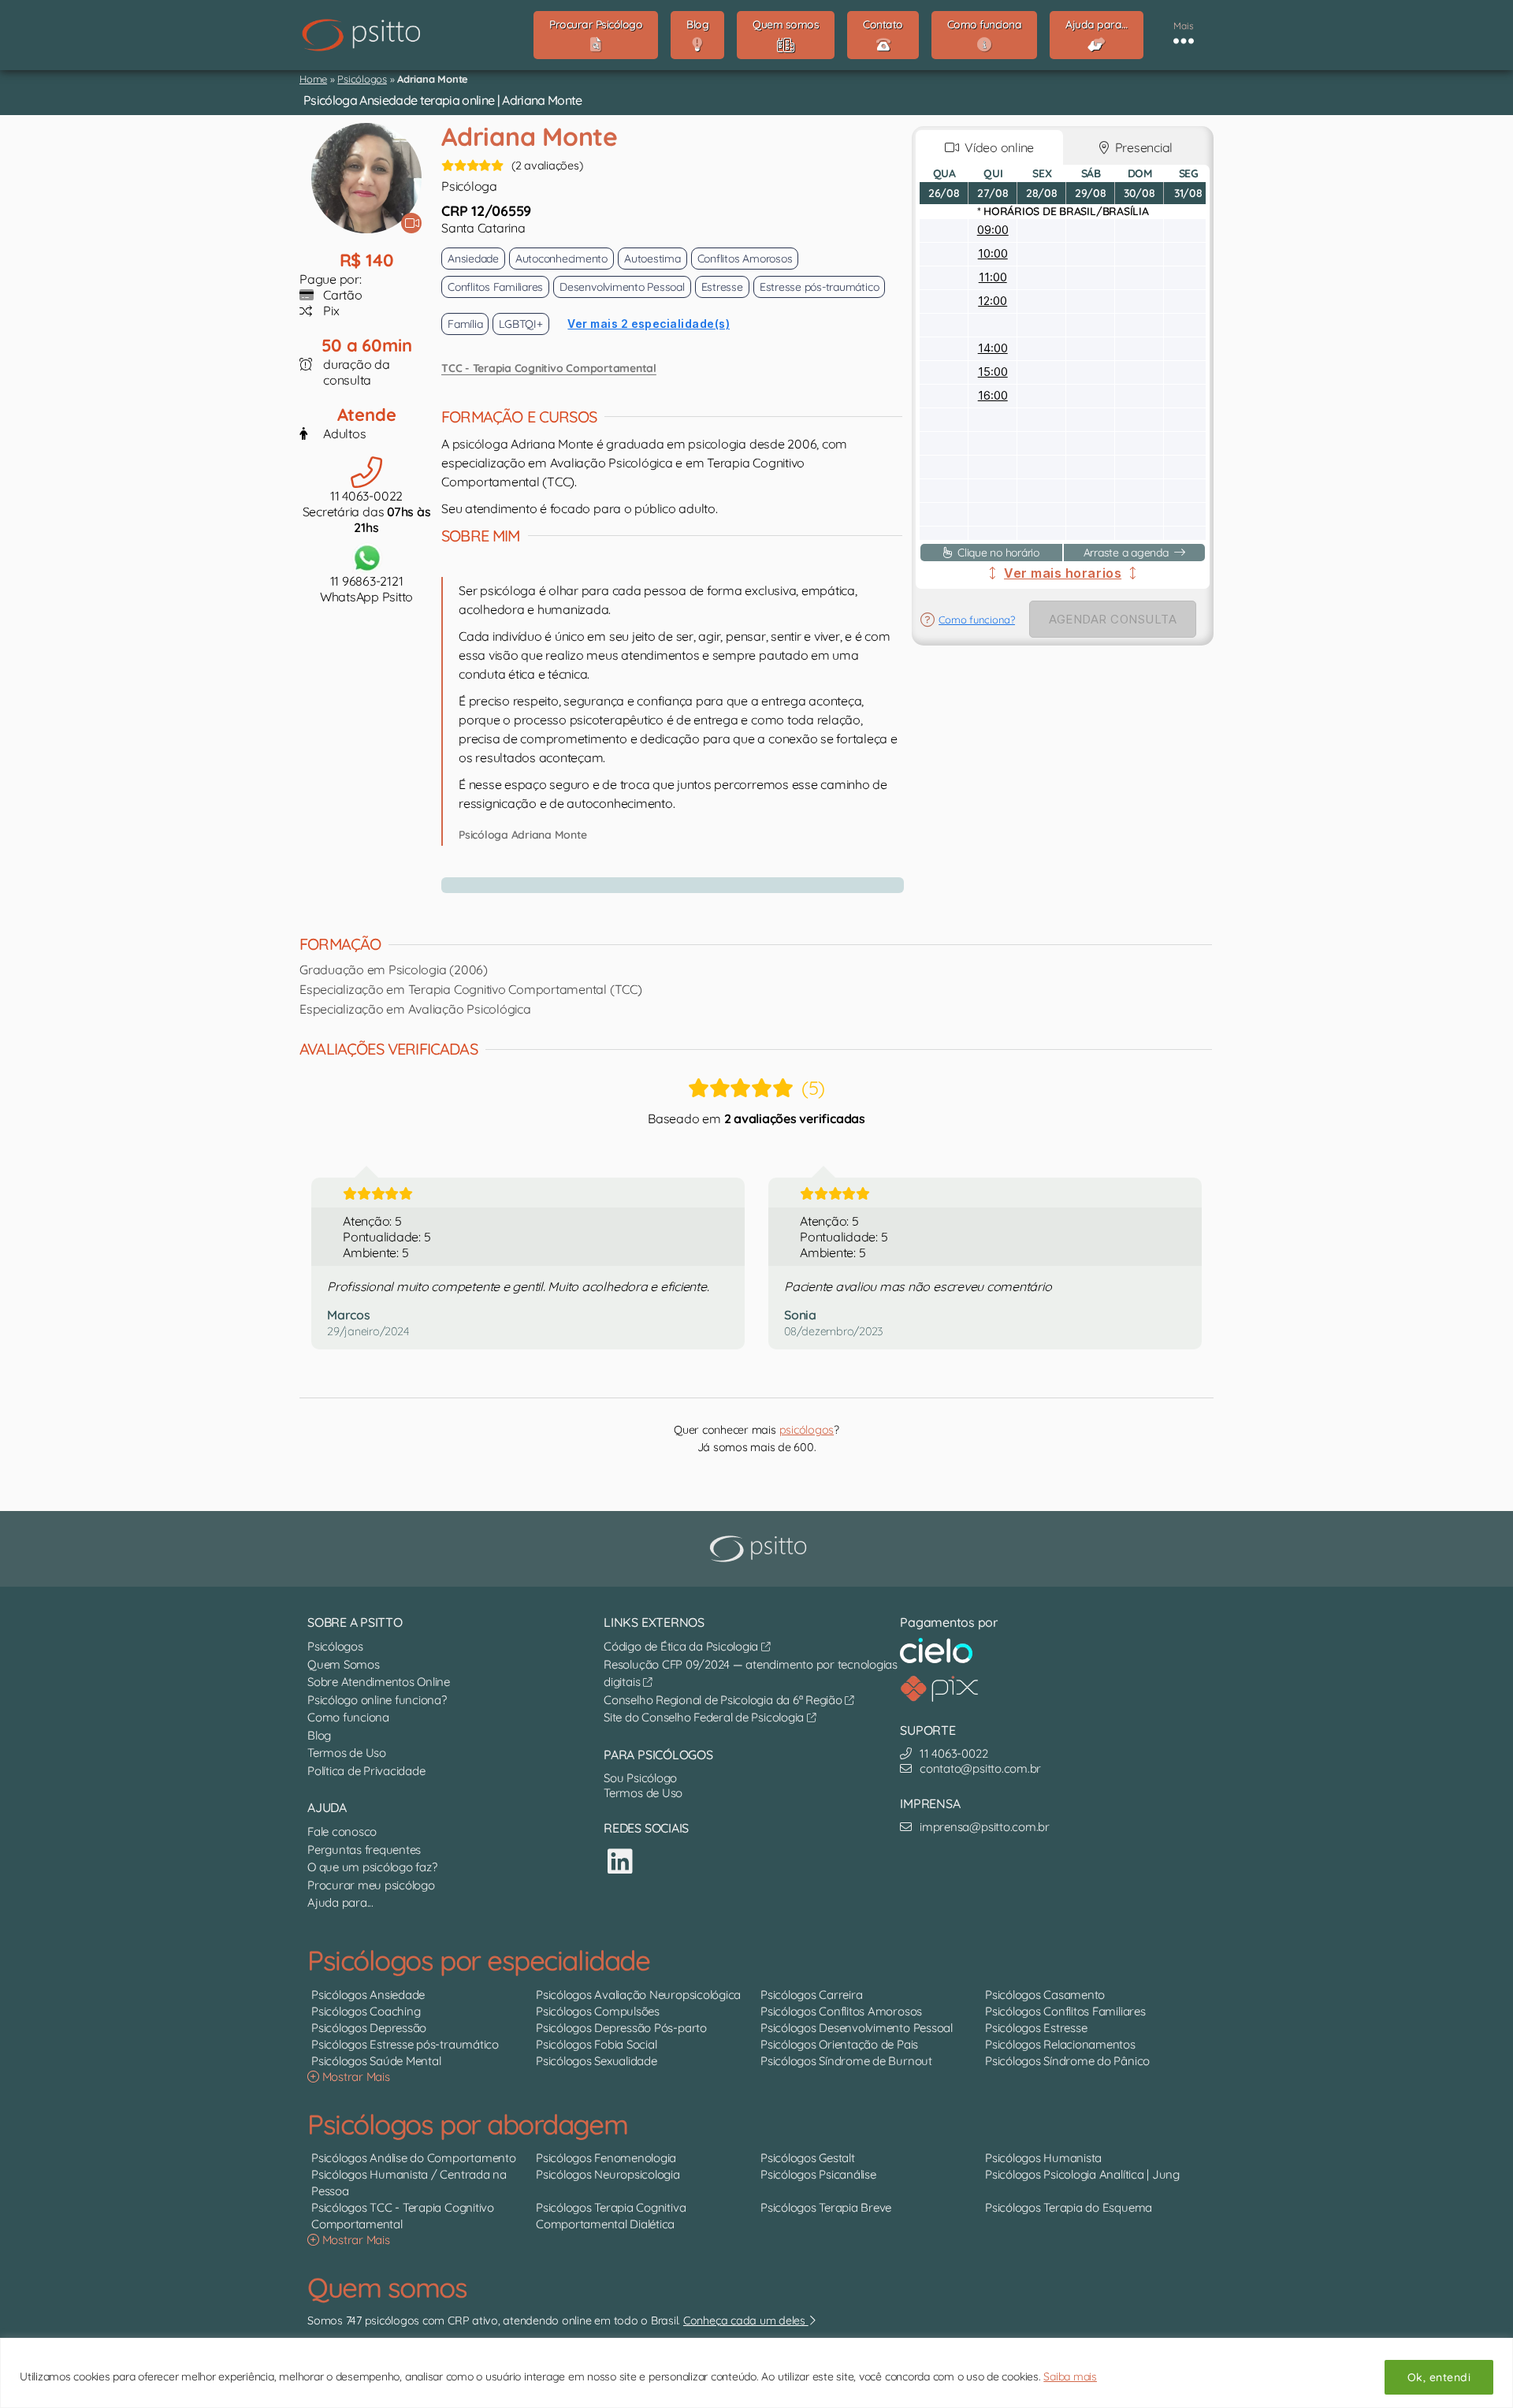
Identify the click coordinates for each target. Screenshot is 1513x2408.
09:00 (993, 230)
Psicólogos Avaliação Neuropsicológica (638, 1995)
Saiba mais (1070, 2376)
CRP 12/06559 (486, 211)
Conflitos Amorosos (745, 259)
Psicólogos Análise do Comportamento (414, 2158)
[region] (756, 2373)
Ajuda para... (340, 1902)
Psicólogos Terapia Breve (826, 2207)
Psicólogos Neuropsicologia (608, 2174)
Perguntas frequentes (364, 1850)
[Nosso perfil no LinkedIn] (620, 1861)
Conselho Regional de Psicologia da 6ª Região (724, 1700)
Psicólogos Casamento (1045, 1995)
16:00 (993, 395)
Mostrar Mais (355, 2077)
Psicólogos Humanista (1043, 2158)
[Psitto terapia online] (760, 1549)
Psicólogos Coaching (366, 2011)
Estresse (722, 287)
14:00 (993, 348)
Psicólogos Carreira (811, 1995)
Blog (319, 1735)
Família (465, 324)
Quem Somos (344, 1664)
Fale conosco (342, 1831)
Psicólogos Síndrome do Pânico (1067, 2061)
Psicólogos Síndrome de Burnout (846, 2061)
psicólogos (807, 1430)
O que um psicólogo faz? (372, 1867)
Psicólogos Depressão (369, 2028)
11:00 (993, 277)
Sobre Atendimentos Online (379, 1682)
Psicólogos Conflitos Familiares (1065, 2011)
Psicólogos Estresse (1036, 2028)
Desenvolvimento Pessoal (622, 287)
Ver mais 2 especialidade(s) (649, 324)
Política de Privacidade (366, 1771)
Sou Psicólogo (640, 1778)
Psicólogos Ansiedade (368, 1995)
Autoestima (652, 259)
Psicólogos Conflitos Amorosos (841, 2011)
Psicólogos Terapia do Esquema (1069, 2207)
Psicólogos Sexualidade (597, 2061)
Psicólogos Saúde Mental (376, 2061)
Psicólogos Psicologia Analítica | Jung (1082, 2174)
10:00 (993, 253)
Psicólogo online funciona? (377, 1700)
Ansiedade (473, 259)
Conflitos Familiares (495, 287)
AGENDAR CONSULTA (1113, 619)
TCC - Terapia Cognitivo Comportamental (549, 368)
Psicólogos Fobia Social (596, 2044)
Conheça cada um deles (746, 2321)
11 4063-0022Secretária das (367, 512)
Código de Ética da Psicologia (682, 1646)
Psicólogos (362, 79)
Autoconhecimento (561, 259)
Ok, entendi (1439, 2377)
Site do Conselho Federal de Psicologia (705, 1717)
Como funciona (348, 1717)
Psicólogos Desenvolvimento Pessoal (857, 2028)
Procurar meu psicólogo (371, 1885)
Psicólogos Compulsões (598, 2011)
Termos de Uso (347, 1753)
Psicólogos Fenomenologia (606, 2158)
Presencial (1141, 147)
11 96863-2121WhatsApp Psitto (366, 589)
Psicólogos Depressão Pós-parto (621, 2028)
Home (313, 79)
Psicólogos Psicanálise (818, 2174)
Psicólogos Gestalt (808, 2158)
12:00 (993, 301)
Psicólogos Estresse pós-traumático (405, 2044)
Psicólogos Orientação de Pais (839, 2044)
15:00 (993, 372)
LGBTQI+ (520, 324)
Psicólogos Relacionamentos (1060, 2044)
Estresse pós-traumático (819, 287)
